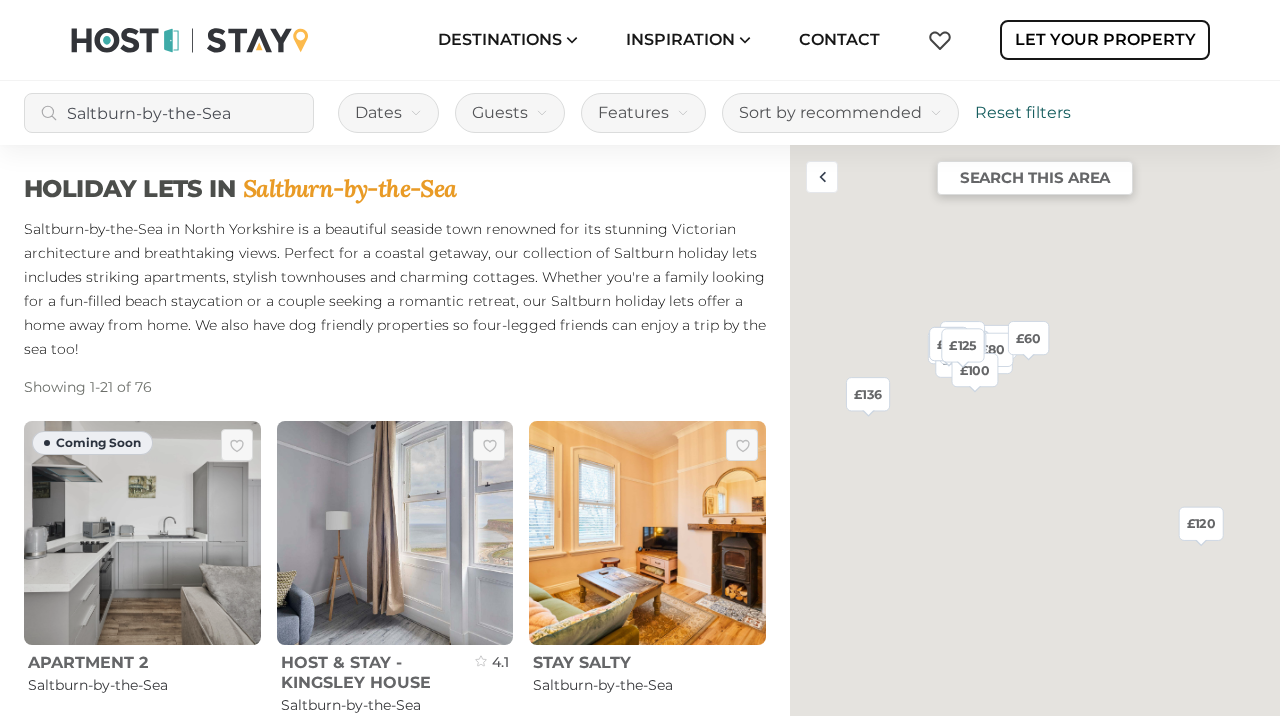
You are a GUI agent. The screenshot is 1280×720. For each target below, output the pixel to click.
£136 (868, 394)
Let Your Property (1105, 39)
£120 (1201, 523)
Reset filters (1023, 112)
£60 (1028, 337)
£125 (962, 345)
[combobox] (169, 113)
